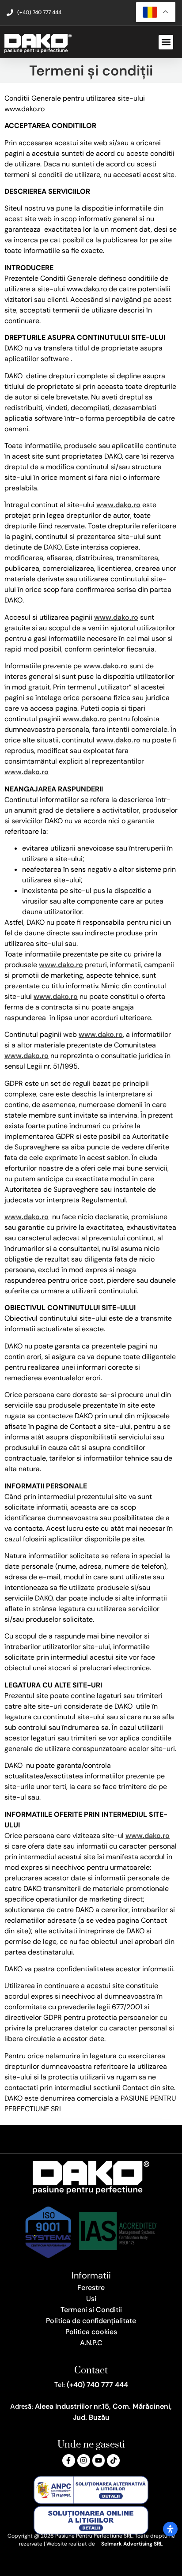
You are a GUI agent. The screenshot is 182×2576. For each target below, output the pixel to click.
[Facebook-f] (69, 2461)
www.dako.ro (118, 505)
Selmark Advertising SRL (132, 2544)
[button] (166, 42)
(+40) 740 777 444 (97, 2385)
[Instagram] (84, 2461)
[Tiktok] (113, 2461)
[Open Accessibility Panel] (170, 2529)
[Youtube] (99, 2461)
